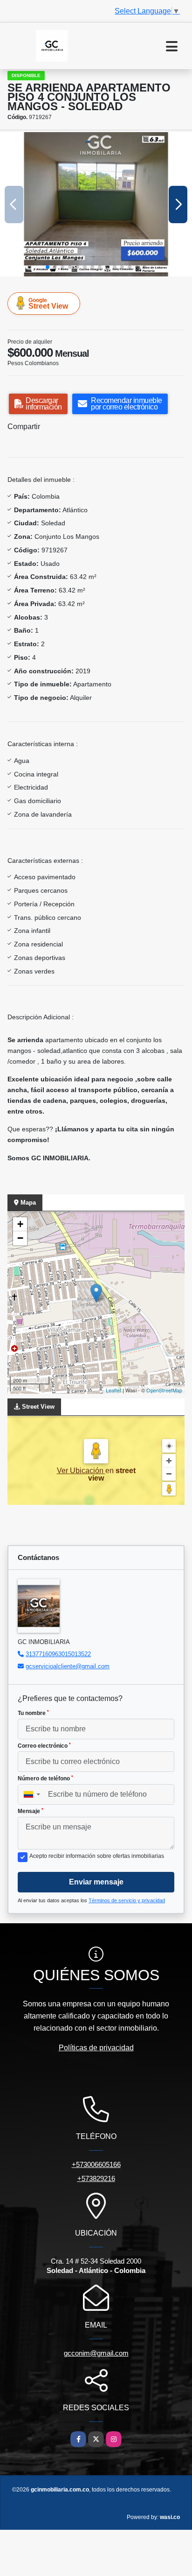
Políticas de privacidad (96, 2048)
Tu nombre (33, 1713)
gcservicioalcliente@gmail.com (68, 1666)
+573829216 (96, 2178)
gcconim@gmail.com (96, 2353)
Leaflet (113, 1390)
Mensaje (31, 1811)
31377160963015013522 (58, 1654)
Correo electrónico (44, 1746)
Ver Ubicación (81, 1471)
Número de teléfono (45, 1778)
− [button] (20, 1238)
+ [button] (20, 1224)
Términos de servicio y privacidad (127, 1900)
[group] (96, 204)
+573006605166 (96, 2164)
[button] (48, 267)
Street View (48, 303)
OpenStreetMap (164, 1390)
